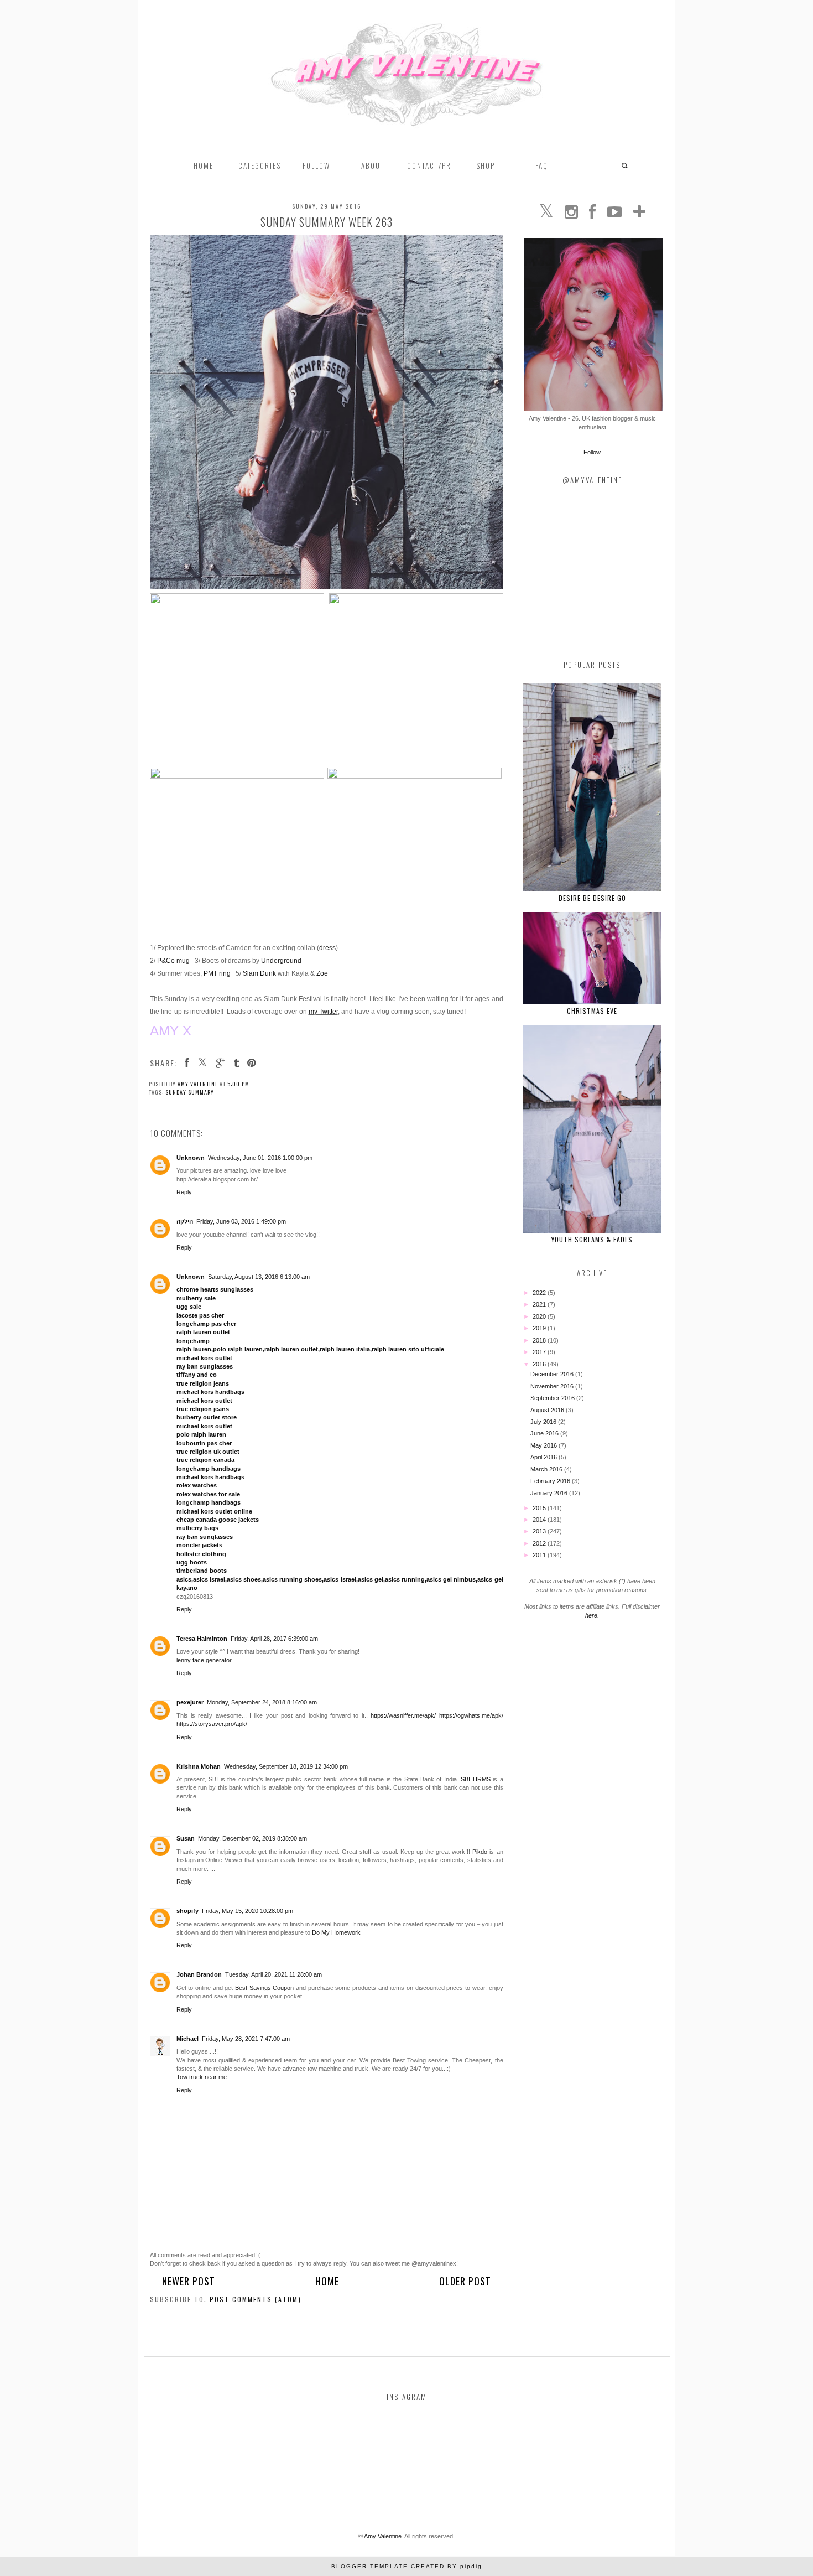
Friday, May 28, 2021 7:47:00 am (246, 2039)
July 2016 (544, 1422)
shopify (187, 1911)
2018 (540, 1340)
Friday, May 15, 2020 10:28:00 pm (247, 1911)
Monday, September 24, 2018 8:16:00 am (262, 1702)
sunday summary (190, 1092)
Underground (281, 961)
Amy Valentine (383, 2536)
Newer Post (189, 2281)
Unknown (191, 1158)
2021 (540, 1304)
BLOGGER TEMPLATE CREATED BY (407, 2566)
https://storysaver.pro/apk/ (212, 1724)
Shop (486, 165)
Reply (184, 1192)
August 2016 (548, 1410)
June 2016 (545, 1433)
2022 (540, 1293)
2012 (540, 1543)
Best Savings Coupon (264, 1988)
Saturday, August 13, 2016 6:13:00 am (259, 1277)
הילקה (185, 1221)
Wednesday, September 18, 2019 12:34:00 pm (286, 1766)
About (373, 165)
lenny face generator (204, 1660)
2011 (540, 1555)
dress (327, 948)
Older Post (465, 2281)
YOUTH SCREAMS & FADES (592, 1239)
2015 (540, 1508)
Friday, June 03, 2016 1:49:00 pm (241, 1221)
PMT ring (217, 973)
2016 (540, 1364)
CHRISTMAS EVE (592, 1011)
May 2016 (544, 1445)
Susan (186, 1838)
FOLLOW (316, 165)
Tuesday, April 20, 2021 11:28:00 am (273, 1974)
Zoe (322, 973)
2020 (540, 1316)
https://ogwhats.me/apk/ (471, 1715)
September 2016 (553, 1398)
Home (204, 165)
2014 (540, 1520)
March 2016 (547, 1469)
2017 (540, 1352)
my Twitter (323, 1012)
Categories (260, 165)
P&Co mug (173, 961)
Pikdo (480, 1852)
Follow (592, 452)
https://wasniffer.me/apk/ (403, 1715)
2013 (540, 1531)
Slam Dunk (259, 973)
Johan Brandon (199, 1974)
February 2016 (551, 1481)
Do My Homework (336, 1932)
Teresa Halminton (202, 1639)
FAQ (542, 165)
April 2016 (544, 1457)
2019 (540, 1328)
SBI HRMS (475, 1779)
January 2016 (550, 1493)
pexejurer (190, 1702)
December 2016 (553, 1374)
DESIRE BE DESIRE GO (592, 898)
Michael (187, 2039)
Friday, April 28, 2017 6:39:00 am (274, 1639)
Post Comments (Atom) (256, 2299)
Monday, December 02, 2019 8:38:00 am (252, 1838)
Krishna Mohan (199, 1766)
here (591, 1615)
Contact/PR (429, 165)
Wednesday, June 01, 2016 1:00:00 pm (260, 1158)
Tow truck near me (202, 2077)
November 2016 (553, 1386)
